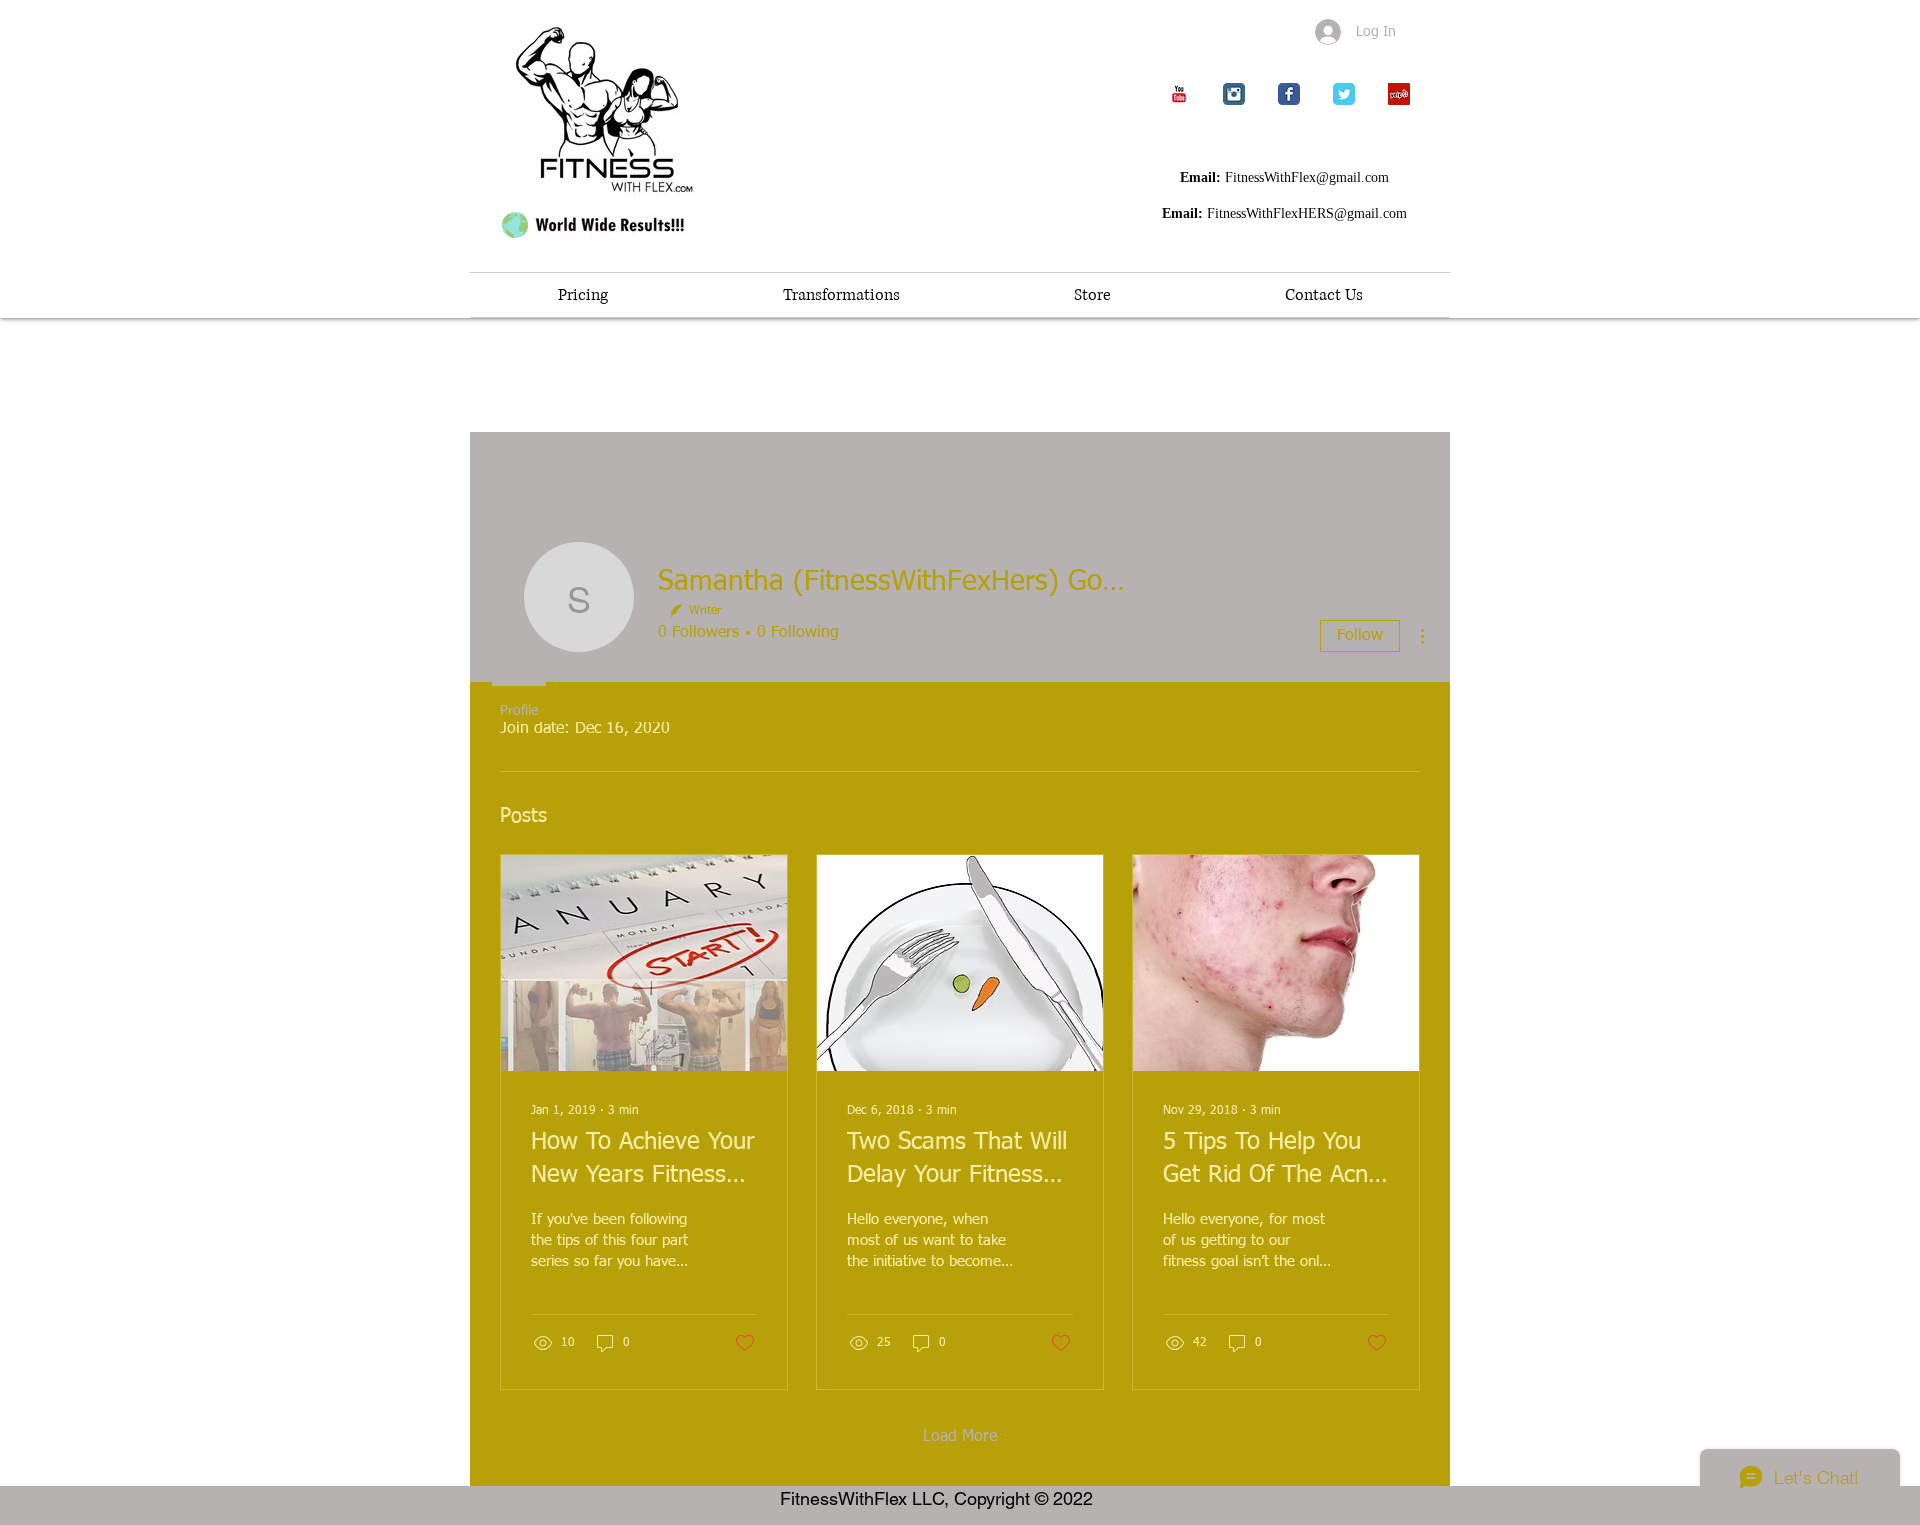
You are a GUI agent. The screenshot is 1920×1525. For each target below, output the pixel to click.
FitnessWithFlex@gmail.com (1307, 177)
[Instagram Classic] (1234, 94)
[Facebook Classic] (1289, 94)
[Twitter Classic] (1344, 94)
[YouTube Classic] (1179, 94)
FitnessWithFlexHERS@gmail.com (1307, 213)
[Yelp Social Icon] (1399, 94)
